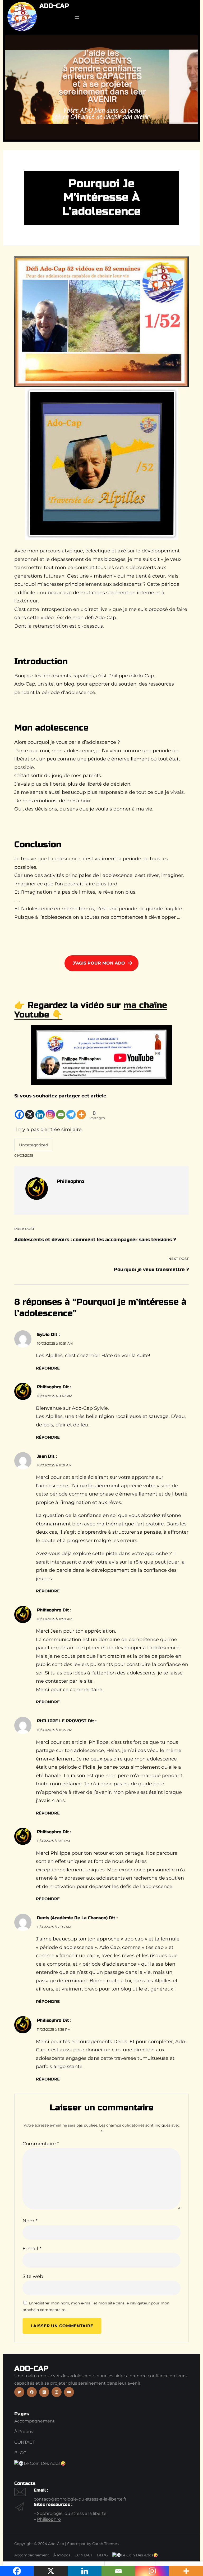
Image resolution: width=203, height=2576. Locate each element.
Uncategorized (34, 1145)
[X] (30, 1110)
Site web (33, 2276)
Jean (42, 1456)
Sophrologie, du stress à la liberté (72, 2513)
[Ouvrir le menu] (77, 17)
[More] (81, 1110)
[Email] (61, 1110)
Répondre (48, 1368)
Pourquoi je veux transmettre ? (151, 1269)
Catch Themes (105, 2544)
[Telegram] (71, 1110)
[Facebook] (19, 1110)
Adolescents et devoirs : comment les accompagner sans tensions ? (95, 1240)
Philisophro (49, 1387)
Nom (30, 2221)
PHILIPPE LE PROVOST (62, 1721)
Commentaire (41, 2144)
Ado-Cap (54, 6)
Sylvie (43, 1334)
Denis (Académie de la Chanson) (72, 1918)
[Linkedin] (40, 1110)
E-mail (32, 2249)
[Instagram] (50, 1110)
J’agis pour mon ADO (99, 963)
